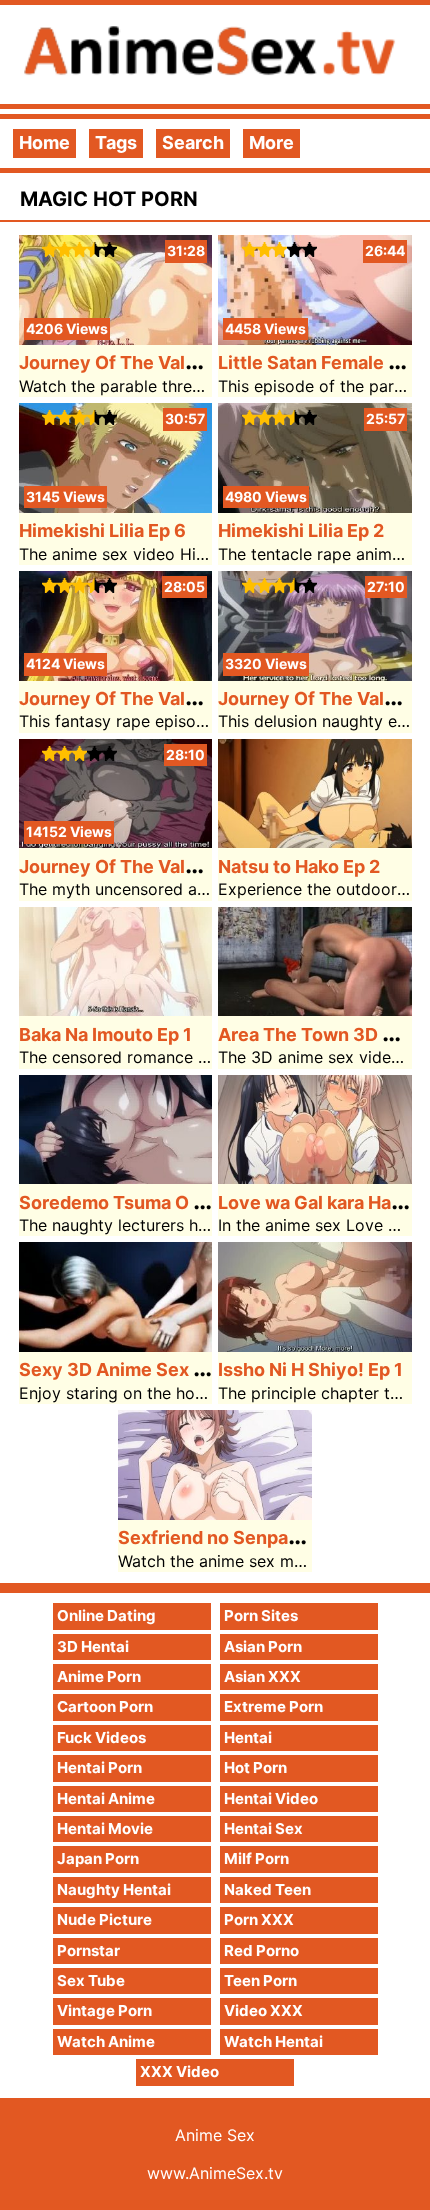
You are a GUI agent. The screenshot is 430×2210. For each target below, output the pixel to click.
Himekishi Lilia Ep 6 (102, 530)
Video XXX (263, 2010)
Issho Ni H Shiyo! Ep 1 (310, 1369)
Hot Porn (255, 1767)
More (271, 142)
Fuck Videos (101, 1737)
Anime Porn (99, 1676)
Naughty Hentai (114, 1889)
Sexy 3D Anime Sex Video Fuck (154, 1369)
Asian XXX (262, 1676)
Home (44, 142)
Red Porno (261, 1950)
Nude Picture (104, 1919)
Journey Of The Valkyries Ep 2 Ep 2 (170, 698)
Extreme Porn (273, 1706)
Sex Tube (91, 1980)
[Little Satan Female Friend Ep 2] (315, 338)
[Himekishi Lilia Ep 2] (315, 506)
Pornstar (88, 1950)
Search (193, 142)
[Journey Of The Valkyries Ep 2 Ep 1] (116, 338)
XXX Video (179, 2071)
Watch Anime (106, 2041)
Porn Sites (261, 1615)
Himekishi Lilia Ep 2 (301, 530)
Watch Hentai (273, 2041)
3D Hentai (93, 1646)
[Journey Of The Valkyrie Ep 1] (116, 841)
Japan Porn (98, 1858)
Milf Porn (256, 1858)
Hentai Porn (99, 1767)
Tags (116, 142)
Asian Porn (263, 1646)
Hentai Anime (106, 1798)
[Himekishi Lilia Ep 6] (116, 506)
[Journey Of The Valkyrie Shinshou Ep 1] (315, 674)
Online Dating (106, 1615)
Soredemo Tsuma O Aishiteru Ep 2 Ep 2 (187, 1202)
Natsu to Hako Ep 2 (299, 866)
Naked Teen (267, 1889)
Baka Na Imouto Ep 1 (105, 1034)
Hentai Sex (263, 1828)
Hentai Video (271, 1798)
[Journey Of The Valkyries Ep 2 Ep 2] (116, 674)
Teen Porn (260, 1980)
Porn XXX (259, 1919)
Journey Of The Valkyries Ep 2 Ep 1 (169, 362)
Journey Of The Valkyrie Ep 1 (143, 866)
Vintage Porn (104, 2010)
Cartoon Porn (105, 1706)
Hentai (248, 1737)
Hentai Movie (105, 1828)
